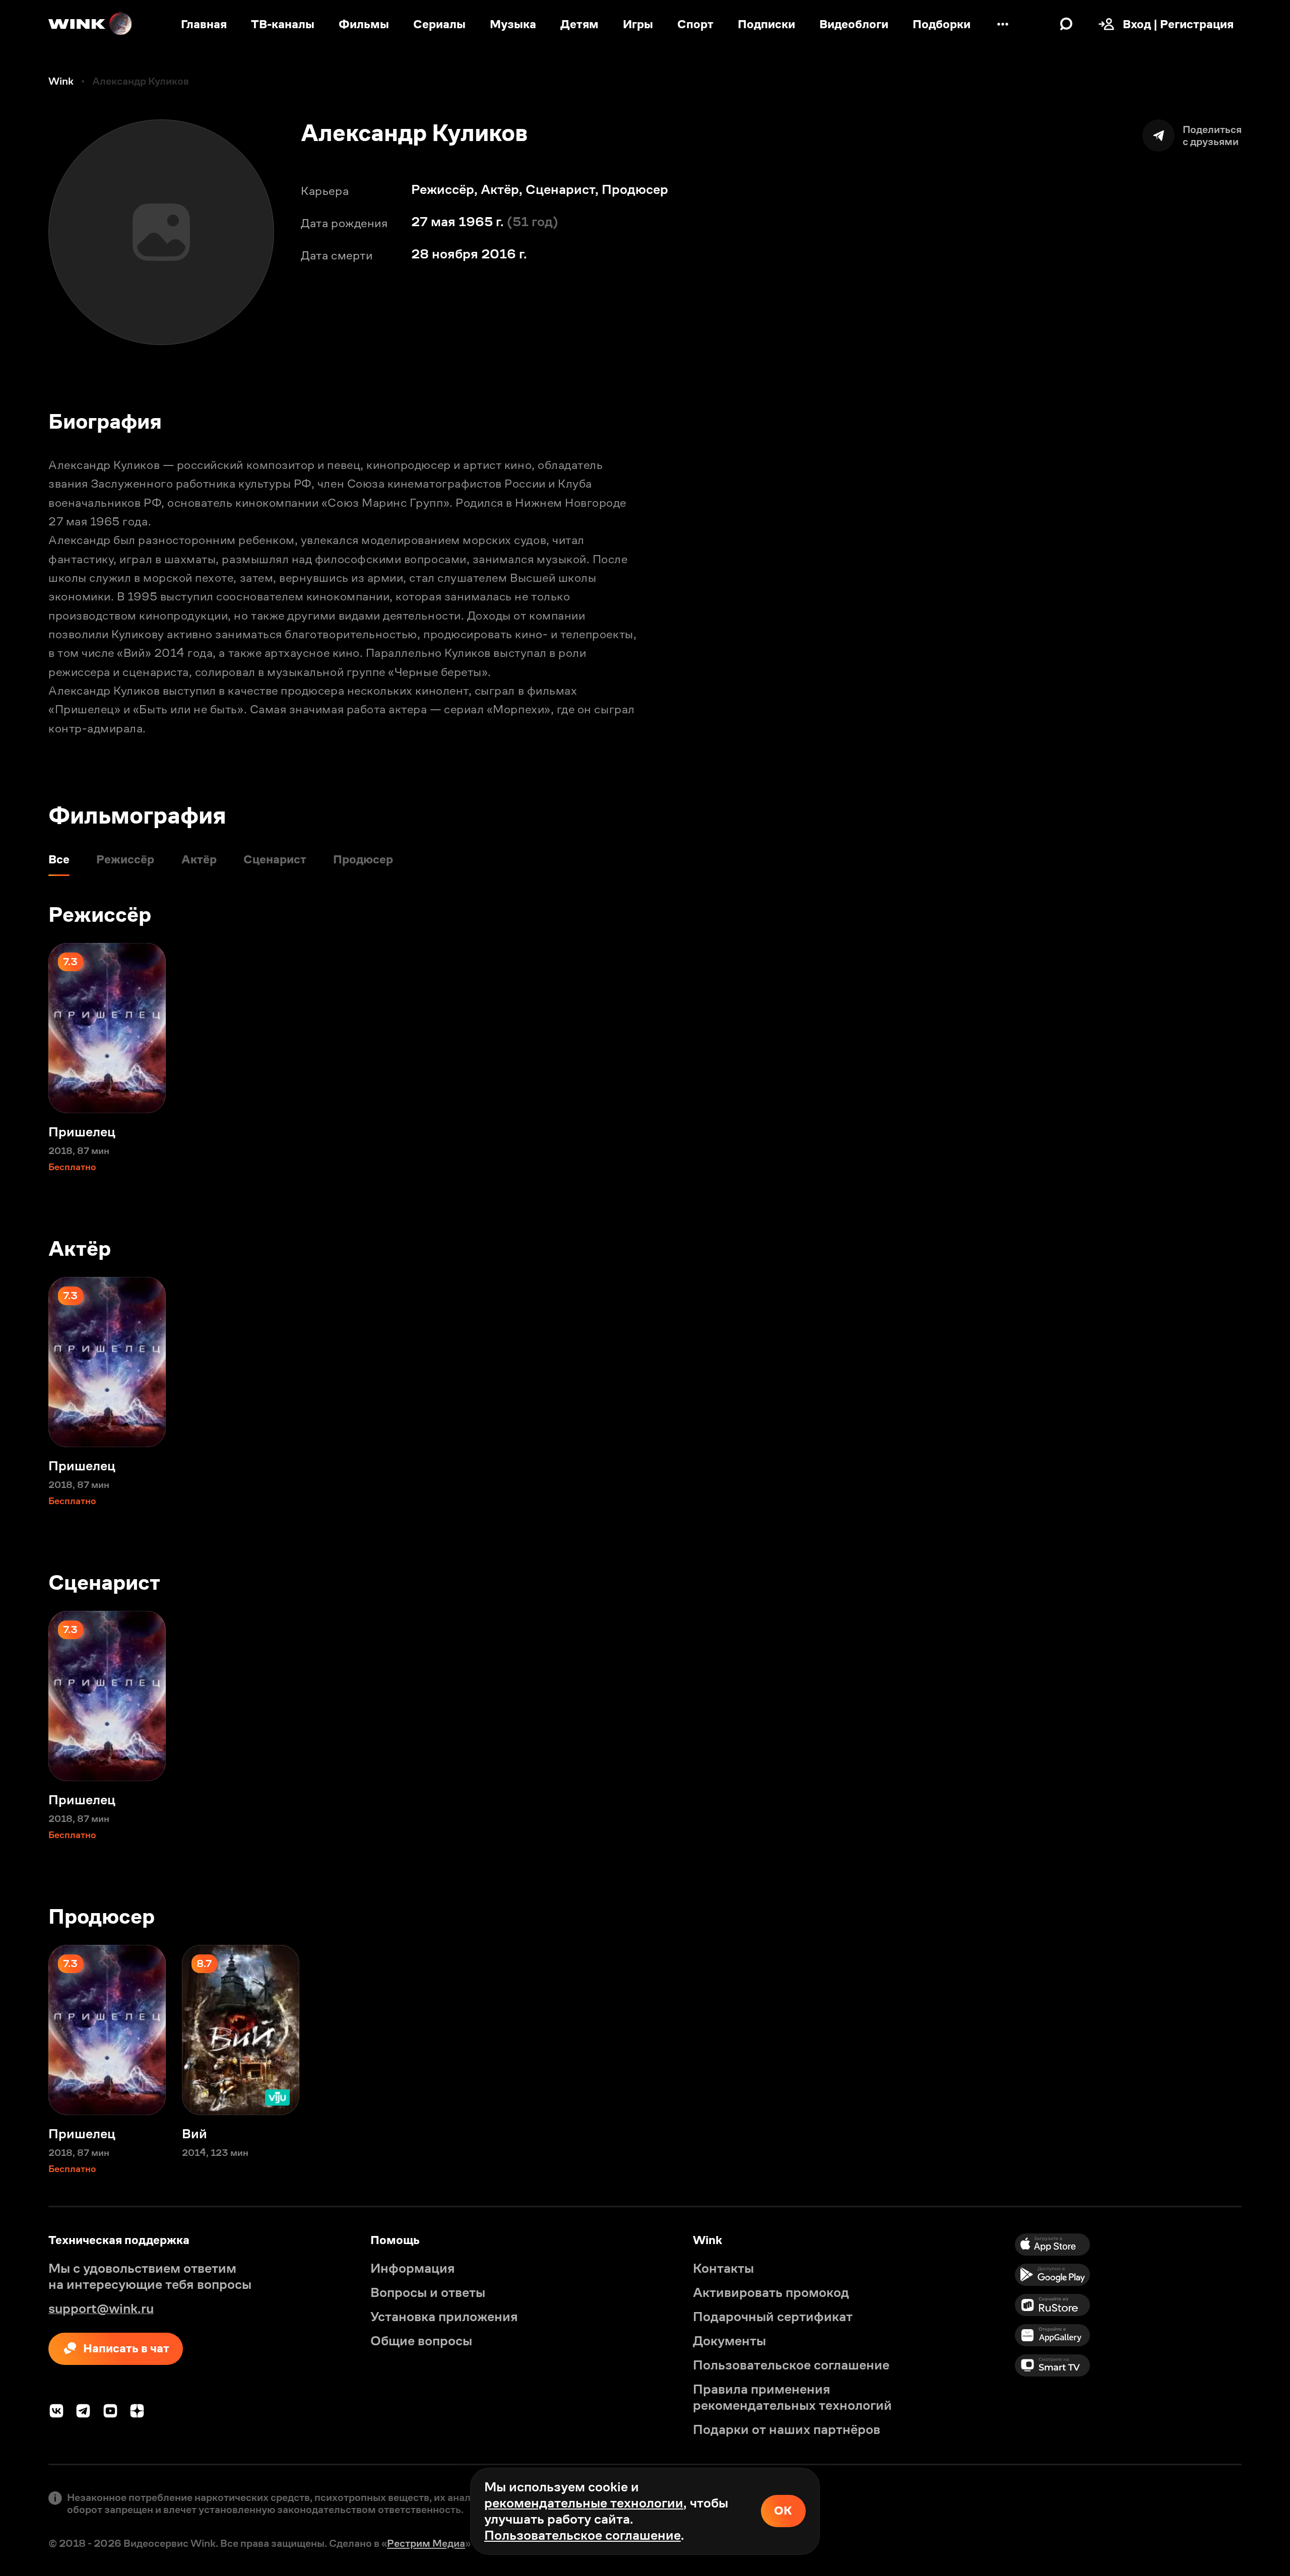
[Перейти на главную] (91, 24)
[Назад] (24, 1028)
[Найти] (1066, 24)
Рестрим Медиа (426, 2543)
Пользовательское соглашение (583, 2535)
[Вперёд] (1266, 1028)
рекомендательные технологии (584, 2503)
